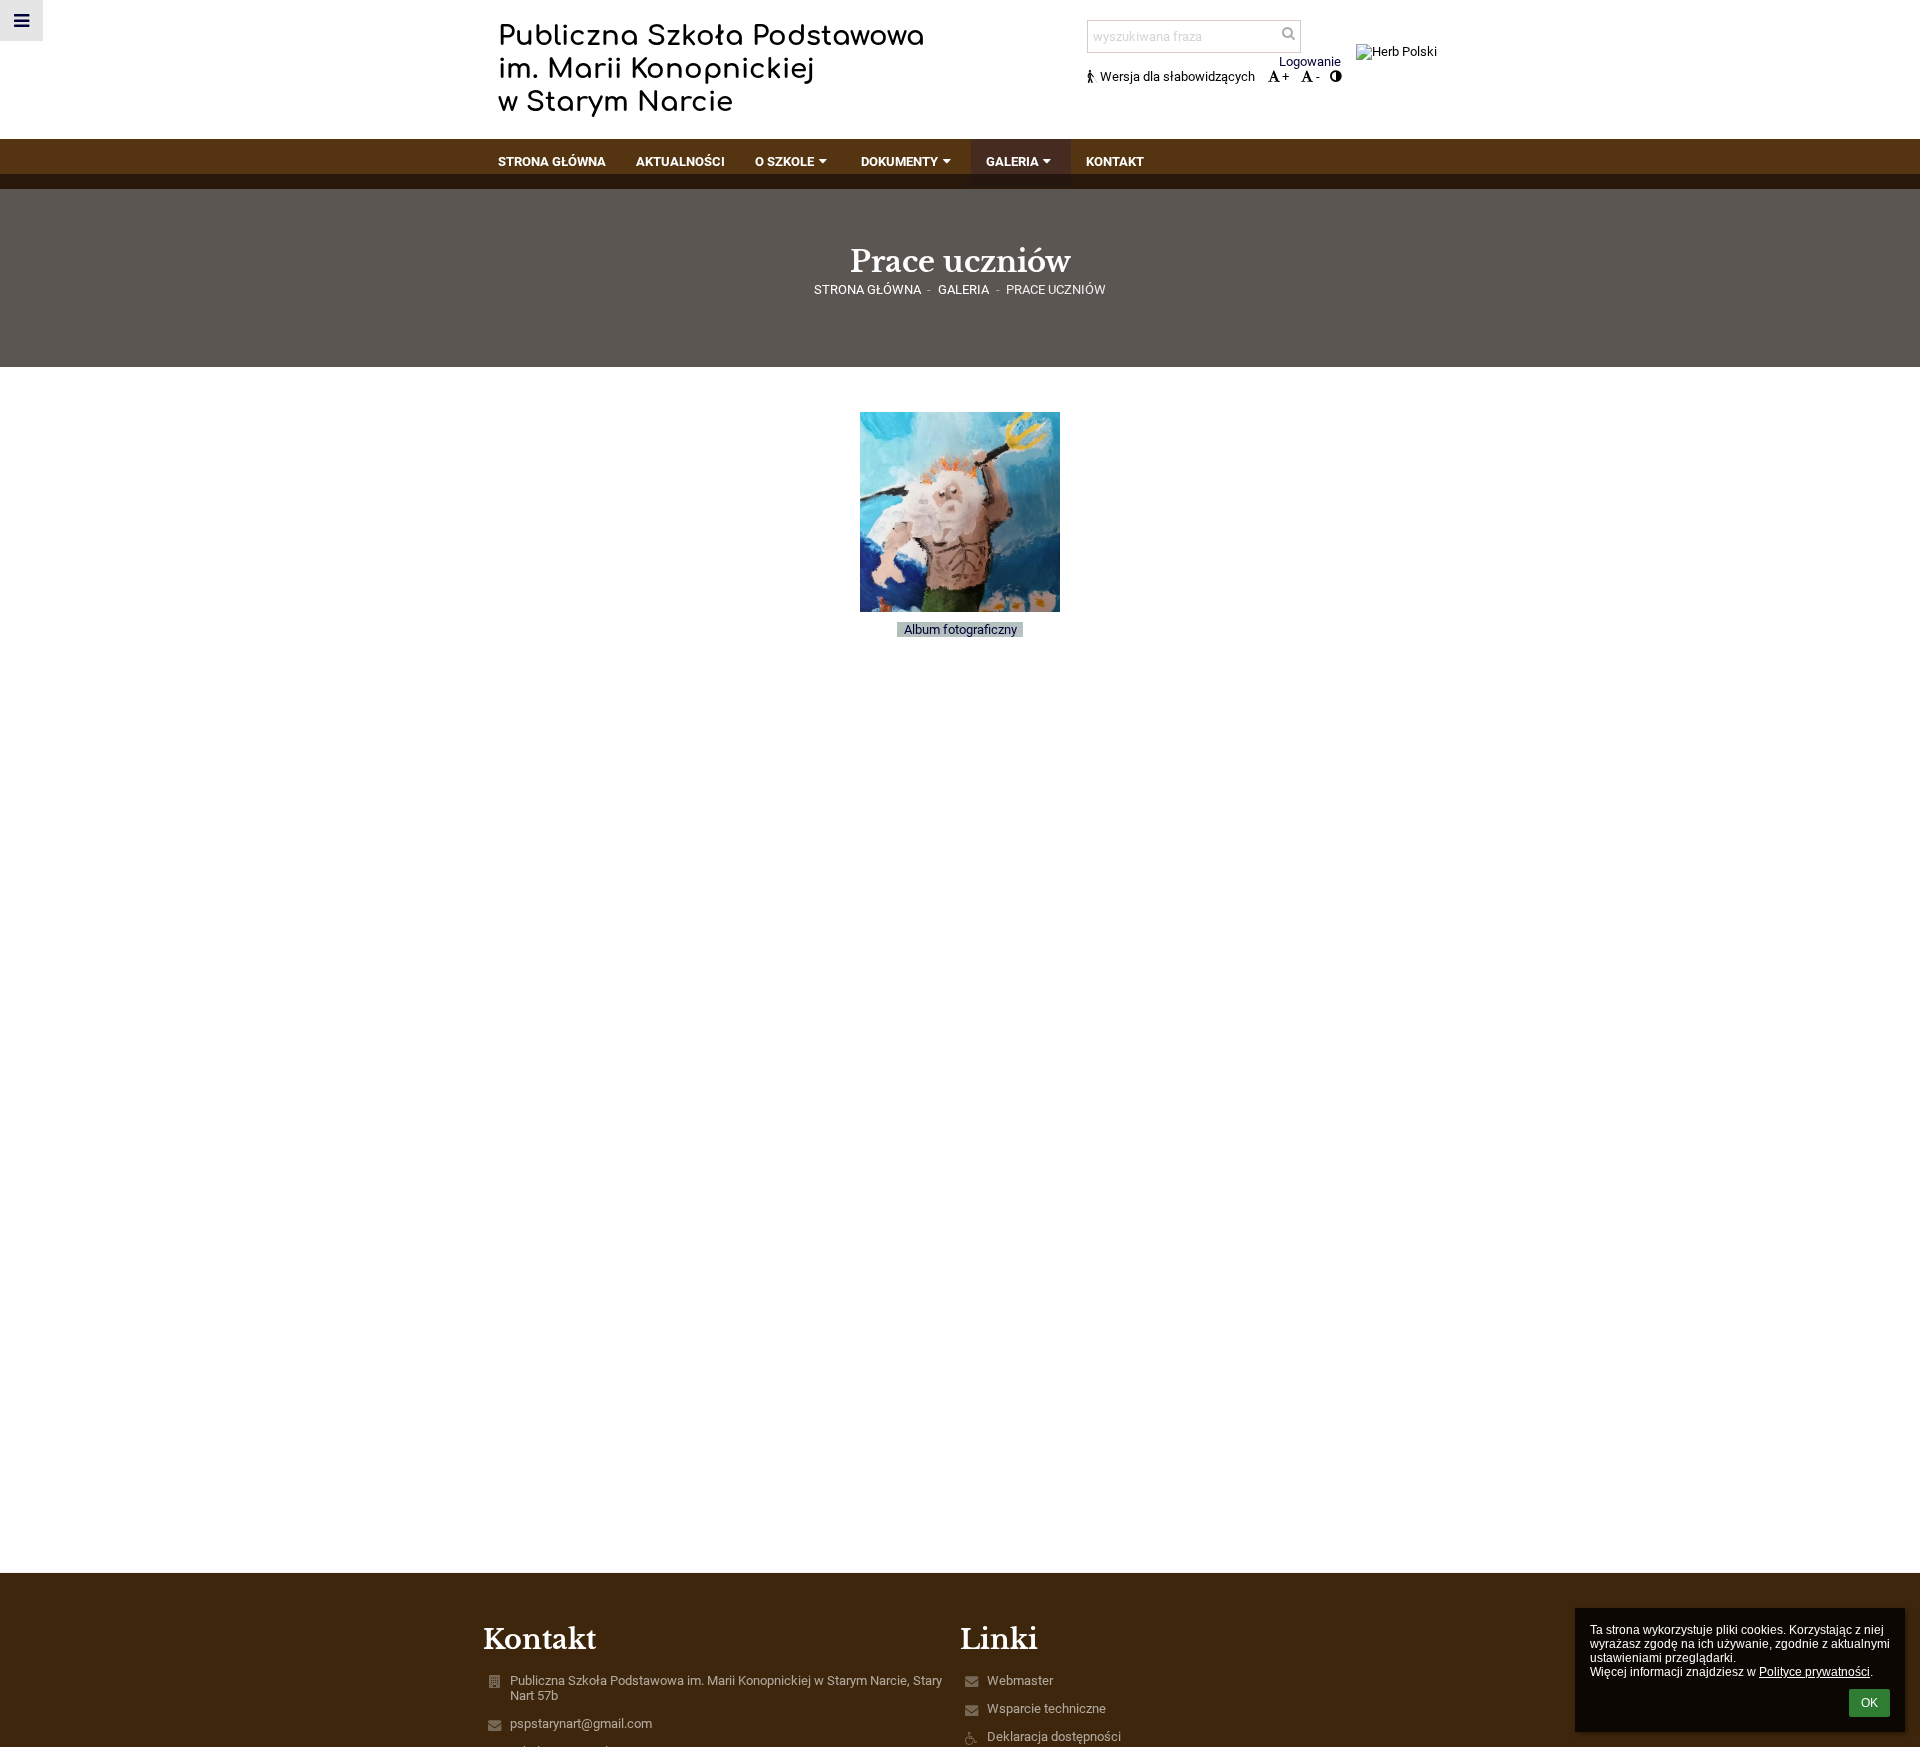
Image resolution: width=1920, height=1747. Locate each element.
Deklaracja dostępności (1054, 1736)
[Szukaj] (1287, 33)
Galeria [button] (1012, 161)
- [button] (1318, 76)
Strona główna (867, 289)
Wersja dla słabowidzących (1177, 76)
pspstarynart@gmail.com (581, 1723)
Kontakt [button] (1115, 161)
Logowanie (1310, 61)
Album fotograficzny (960, 629)
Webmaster (1020, 1680)
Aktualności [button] (680, 161)
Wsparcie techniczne (1046, 1708)
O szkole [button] (784, 161)
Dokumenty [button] (899, 161)
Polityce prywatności (1814, 1672)
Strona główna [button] (552, 161)
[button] (1335, 76)
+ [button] (1285, 76)
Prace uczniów (1056, 289)
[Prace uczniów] (959, 512)
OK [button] (1869, 1703)
